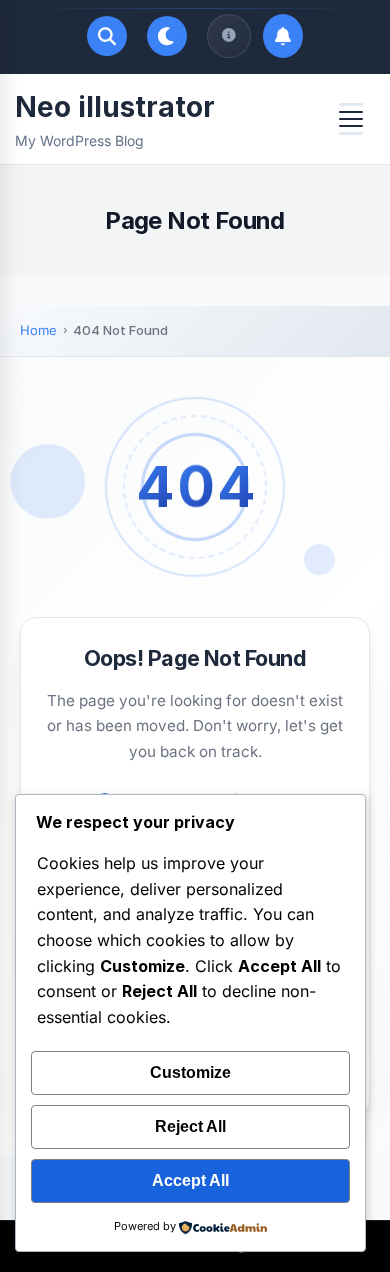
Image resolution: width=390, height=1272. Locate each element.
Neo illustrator (115, 107)
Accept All (190, 1180)
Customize (190, 1072)
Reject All (190, 1126)
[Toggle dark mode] (167, 36)
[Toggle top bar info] (229, 36)
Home (38, 330)
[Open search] (107, 36)
